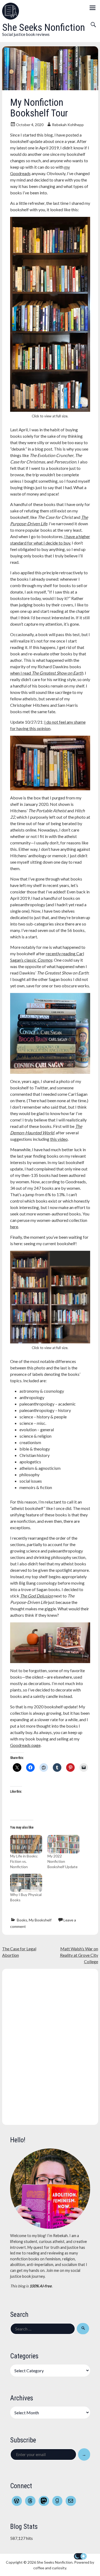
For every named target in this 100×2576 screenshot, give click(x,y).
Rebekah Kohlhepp (68, 125)
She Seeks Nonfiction (44, 27)
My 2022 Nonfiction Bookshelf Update (63, 1861)
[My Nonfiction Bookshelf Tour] (50, 88)
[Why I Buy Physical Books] (26, 1883)
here (14, 1227)
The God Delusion (37, 1596)
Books (22, 1920)
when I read (47, 673)
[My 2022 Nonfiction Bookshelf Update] (63, 1844)
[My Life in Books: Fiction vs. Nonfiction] (26, 1844)
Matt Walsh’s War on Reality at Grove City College (79, 1955)
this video (59, 1139)
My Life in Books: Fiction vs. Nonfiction (24, 1861)
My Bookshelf (40, 1920)
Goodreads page (25, 1745)
